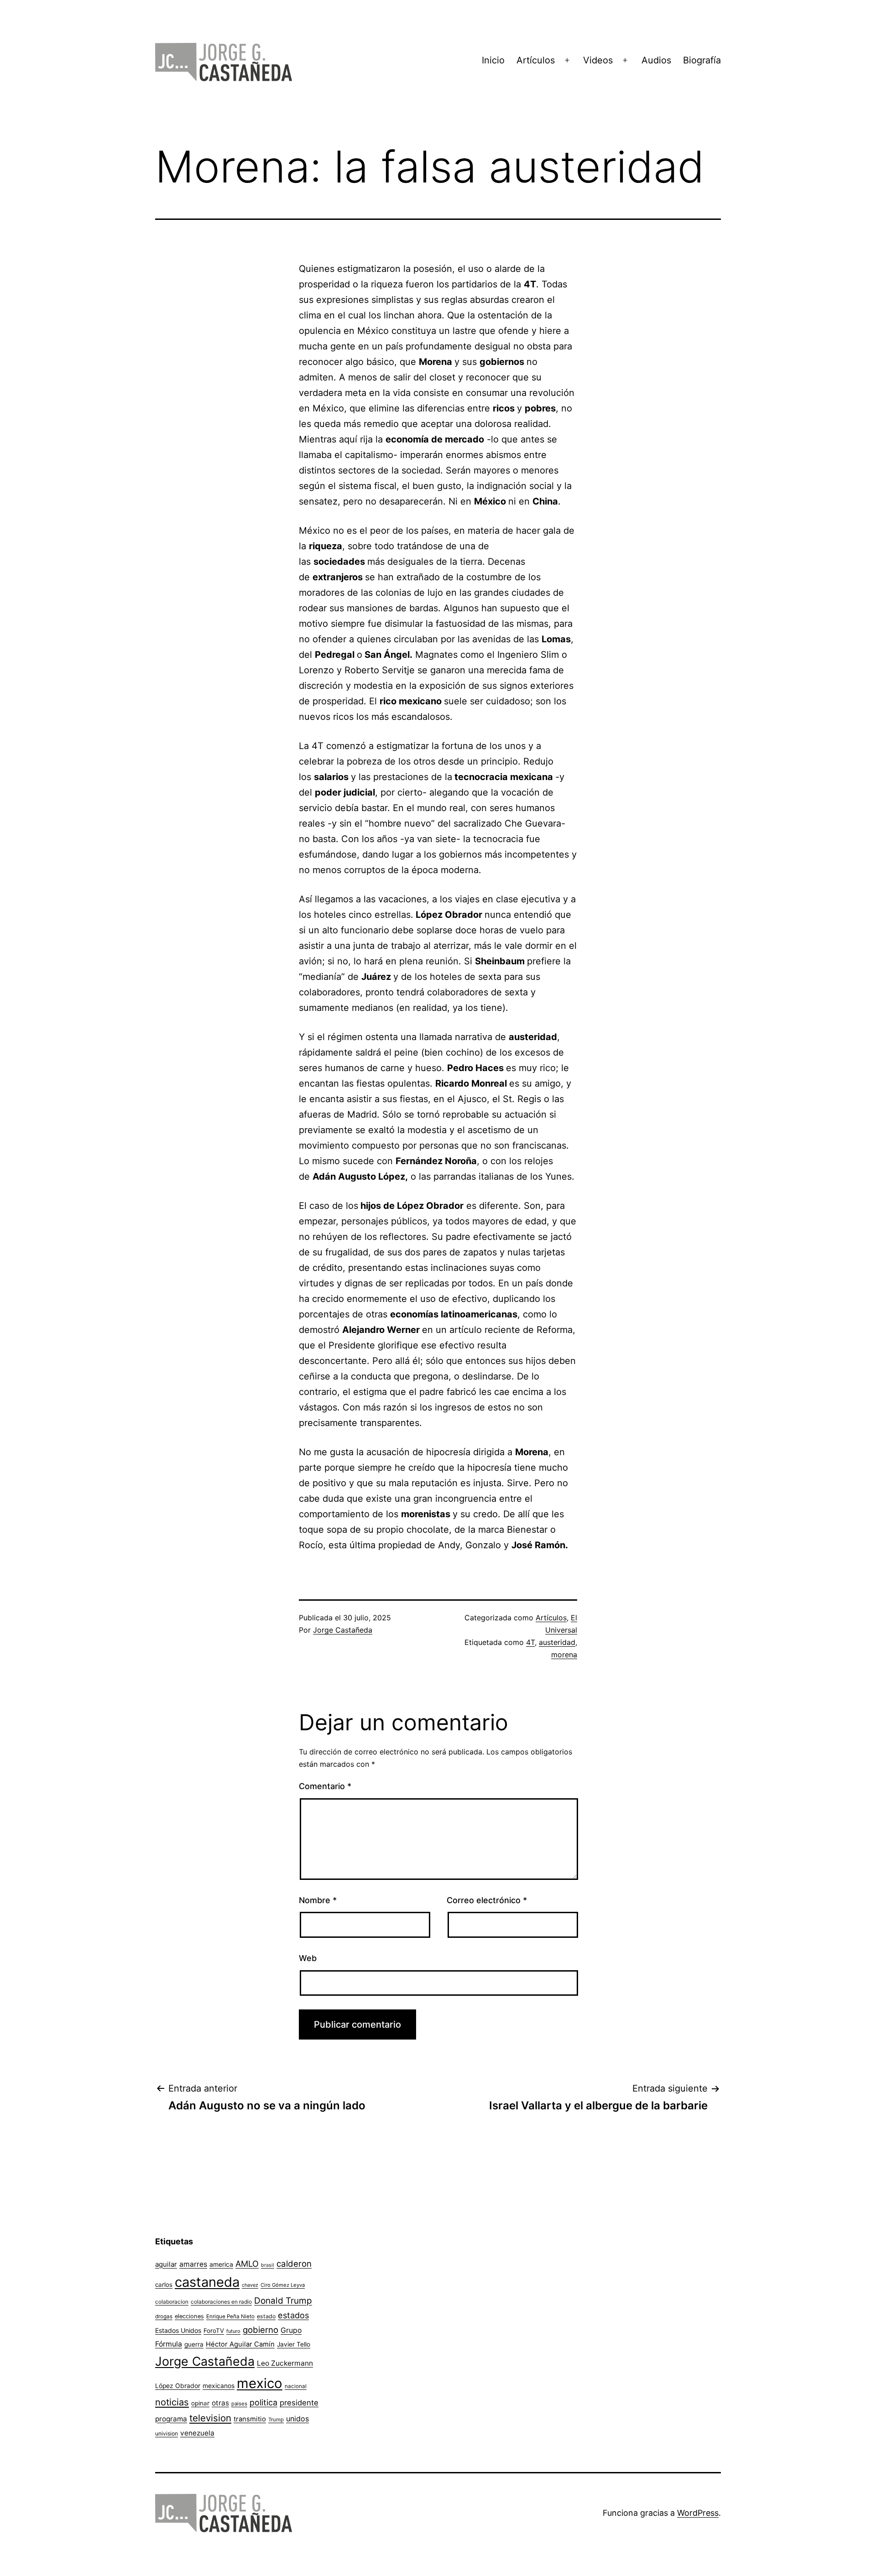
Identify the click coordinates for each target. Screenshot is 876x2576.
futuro (233, 2331)
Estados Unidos (178, 2330)
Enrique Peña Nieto (230, 2316)
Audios (656, 60)
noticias (172, 2402)
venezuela (197, 2433)
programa (171, 2419)
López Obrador (178, 2386)
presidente (299, 2403)
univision (167, 2433)
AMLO (247, 2264)
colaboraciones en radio (221, 2302)
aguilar (166, 2264)
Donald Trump (283, 2301)
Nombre (318, 1900)
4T (530, 1642)
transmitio (250, 2419)
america (221, 2264)
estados (293, 2315)
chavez (250, 2285)
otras (220, 2403)
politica (263, 2402)
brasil (268, 2265)
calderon (294, 2264)
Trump (276, 2420)
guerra (194, 2344)
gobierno (261, 2330)
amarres (193, 2264)
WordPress (698, 2513)
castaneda (207, 2282)
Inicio (493, 60)
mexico (260, 2383)
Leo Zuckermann (285, 2363)
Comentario (325, 1786)
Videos (598, 60)
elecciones (189, 2316)
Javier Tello (294, 2344)
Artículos (536, 60)
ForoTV (214, 2331)
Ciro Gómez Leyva (283, 2285)
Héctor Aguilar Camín (240, 2344)
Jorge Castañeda (343, 1630)
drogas (164, 2316)
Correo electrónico (487, 1900)
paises (239, 2404)
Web (308, 1958)
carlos (164, 2285)
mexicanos (219, 2386)
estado (266, 2316)
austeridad (557, 1642)
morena (564, 1655)
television (210, 2418)
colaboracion (172, 2302)
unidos (297, 2419)
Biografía (702, 60)
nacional (296, 2386)
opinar (200, 2403)
